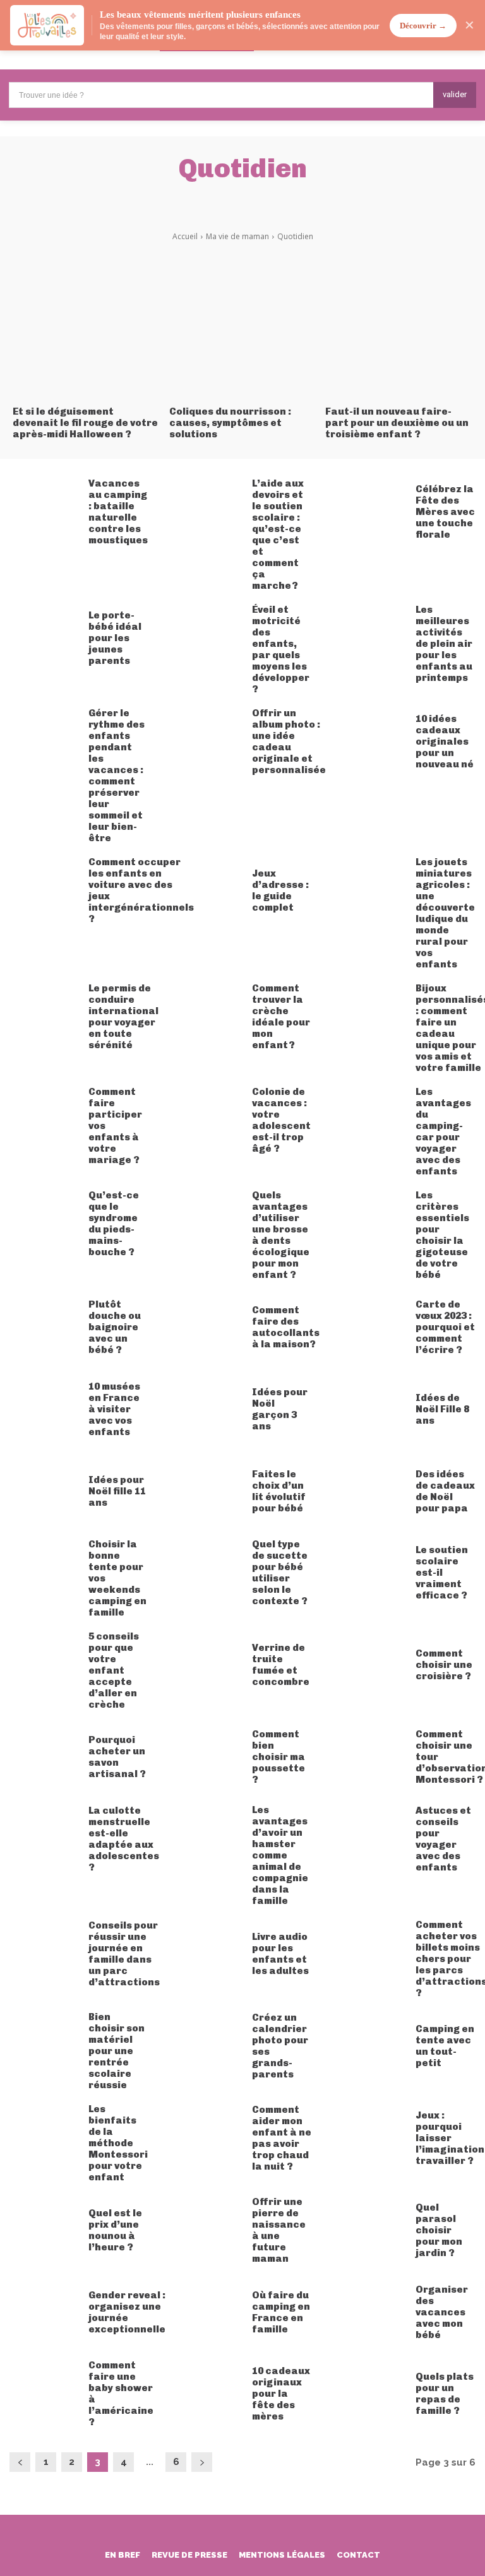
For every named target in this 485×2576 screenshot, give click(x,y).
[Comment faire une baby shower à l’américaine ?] (44, 2394)
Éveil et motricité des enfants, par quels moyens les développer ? (281, 649)
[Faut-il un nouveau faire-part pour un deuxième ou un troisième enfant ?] (399, 323)
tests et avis (356, 198)
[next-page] (202, 2462)
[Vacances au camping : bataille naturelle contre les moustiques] (44, 512)
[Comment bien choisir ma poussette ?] (208, 1758)
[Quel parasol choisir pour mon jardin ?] (372, 2230)
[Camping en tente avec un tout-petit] (372, 2046)
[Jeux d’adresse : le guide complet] (208, 891)
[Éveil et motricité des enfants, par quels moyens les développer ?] (208, 639)
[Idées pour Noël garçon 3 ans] (208, 1409)
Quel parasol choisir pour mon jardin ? (439, 2230)
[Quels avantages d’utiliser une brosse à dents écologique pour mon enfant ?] (208, 1224)
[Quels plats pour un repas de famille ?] (372, 2394)
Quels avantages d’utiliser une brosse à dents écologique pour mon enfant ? (281, 1235)
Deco (139, 198)
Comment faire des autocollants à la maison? (286, 1327)
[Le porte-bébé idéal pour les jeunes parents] (44, 639)
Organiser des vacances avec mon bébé (442, 2312)
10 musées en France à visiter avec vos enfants (114, 1409)
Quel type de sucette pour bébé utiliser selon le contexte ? (280, 1573)
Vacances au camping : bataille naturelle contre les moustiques (118, 512)
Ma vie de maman (237, 236)
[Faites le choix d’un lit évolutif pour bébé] (208, 1491)
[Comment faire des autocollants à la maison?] (208, 1328)
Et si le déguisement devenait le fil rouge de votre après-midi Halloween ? (85, 423)
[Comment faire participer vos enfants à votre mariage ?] (44, 1121)
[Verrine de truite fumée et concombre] (208, 1665)
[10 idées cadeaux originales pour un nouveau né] (372, 742)
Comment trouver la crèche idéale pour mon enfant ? (281, 1017)
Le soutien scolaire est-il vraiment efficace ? (442, 1573)
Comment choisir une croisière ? (444, 1665)
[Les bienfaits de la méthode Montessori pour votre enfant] (44, 2138)
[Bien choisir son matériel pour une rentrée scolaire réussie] (44, 2046)
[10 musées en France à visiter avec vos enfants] (44, 1409)
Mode (296, 198)
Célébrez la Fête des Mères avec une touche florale (445, 512)
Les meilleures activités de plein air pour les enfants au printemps (444, 644)
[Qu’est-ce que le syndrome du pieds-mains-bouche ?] (44, 1224)
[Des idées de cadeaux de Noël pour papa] (372, 1491)
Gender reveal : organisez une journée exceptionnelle (127, 2312)
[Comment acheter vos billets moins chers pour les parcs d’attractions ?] (372, 1954)
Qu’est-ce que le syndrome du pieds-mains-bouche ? (114, 1224)
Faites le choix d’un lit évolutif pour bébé (279, 1491)
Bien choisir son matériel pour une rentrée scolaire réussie (117, 2051)
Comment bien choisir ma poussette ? (278, 1757)
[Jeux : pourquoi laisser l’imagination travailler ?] (372, 2138)
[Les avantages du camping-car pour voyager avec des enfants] (372, 1121)
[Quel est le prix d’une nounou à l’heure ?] (44, 2230)
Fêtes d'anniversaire (217, 198)
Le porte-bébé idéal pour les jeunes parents (115, 638)
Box (100, 198)
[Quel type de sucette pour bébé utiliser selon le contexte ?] (208, 1573)
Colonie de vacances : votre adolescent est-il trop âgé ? (281, 1120)
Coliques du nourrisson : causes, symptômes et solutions (230, 423)
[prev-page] (20, 2462)
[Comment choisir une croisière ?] (372, 1665)
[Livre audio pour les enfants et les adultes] (208, 1954)
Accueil (185, 236)
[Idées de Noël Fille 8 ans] (372, 1409)
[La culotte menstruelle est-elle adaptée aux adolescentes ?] (44, 1839)
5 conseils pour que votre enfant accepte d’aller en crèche (114, 1670)
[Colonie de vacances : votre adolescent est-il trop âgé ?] (208, 1121)
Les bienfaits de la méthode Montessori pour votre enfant (118, 2143)
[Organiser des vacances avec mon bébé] (372, 2312)
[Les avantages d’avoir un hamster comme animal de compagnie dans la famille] (208, 1839)
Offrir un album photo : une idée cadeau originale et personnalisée (289, 741)
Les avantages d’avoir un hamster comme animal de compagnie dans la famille (280, 1855)
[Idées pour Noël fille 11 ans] (44, 1491)
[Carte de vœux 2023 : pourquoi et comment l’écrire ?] (372, 1328)
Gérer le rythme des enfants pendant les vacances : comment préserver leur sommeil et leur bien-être (117, 776)
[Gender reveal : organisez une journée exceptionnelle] (44, 2312)
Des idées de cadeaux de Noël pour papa (445, 1491)
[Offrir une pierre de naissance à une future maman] (208, 2230)
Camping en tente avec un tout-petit (445, 2046)
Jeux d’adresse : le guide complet (280, 890)
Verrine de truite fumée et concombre (281, 1665)
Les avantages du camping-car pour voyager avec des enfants (443, 1131)
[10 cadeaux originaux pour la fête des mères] (208, 2394)
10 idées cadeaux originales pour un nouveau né (445, 741)
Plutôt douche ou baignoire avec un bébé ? (115, 1327)
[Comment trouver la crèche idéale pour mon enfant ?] (208, 1017)
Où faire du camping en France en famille (281, 2312)
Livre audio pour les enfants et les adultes (280, 1954)
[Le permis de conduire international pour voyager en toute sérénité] (44, 1017)
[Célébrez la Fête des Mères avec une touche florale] (372, 512)
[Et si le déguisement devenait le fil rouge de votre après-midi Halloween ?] (86, 323)
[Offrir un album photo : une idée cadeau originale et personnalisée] (208, 742)
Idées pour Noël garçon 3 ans (280, 1409)
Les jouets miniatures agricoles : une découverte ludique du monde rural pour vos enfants (445, 913)
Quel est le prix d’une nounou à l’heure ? (115, 2230)
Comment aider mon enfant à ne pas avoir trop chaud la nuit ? (282, 2138)
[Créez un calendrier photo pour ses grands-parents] (208, 2046)
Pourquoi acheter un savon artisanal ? (117, 1757)
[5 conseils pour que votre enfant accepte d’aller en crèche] (44, 1665)
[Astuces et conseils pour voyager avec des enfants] (372, 1839)
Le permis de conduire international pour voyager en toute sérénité (123, 1017)
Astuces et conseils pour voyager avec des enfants (443, 1839)
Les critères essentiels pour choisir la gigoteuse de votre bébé (442, 1235)
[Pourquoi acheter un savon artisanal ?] (44, 1758)
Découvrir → (423, 26)
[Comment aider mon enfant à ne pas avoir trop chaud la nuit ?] (208, 2138)
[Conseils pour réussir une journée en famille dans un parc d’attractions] (44, 1954)
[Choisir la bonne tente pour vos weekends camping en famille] (44, 1573)
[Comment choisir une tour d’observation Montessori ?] (372, 1758)
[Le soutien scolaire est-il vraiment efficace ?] (372, 1573)
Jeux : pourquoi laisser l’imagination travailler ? (450, 2138)
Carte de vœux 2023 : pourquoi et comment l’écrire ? (445, 1327)
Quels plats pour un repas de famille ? (445, 2394)
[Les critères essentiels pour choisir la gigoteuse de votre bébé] (372, 1224)
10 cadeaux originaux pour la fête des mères (281, 2394)
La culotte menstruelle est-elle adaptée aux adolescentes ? (124, 1839)
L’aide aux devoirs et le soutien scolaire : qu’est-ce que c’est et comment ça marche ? (278, 535)
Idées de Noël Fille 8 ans (442, 1409)
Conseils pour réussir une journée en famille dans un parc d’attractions (124, 1954)
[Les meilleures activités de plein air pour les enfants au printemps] (372, 639)
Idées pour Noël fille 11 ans (117, 1491)
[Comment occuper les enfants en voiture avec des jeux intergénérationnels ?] (44, 891)
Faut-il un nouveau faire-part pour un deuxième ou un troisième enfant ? (397, 423)
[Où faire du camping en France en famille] (208, 2312)
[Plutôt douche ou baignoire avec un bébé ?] (44, 1328)
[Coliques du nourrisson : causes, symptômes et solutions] (243, 323)
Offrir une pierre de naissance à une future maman (279, 2230)
